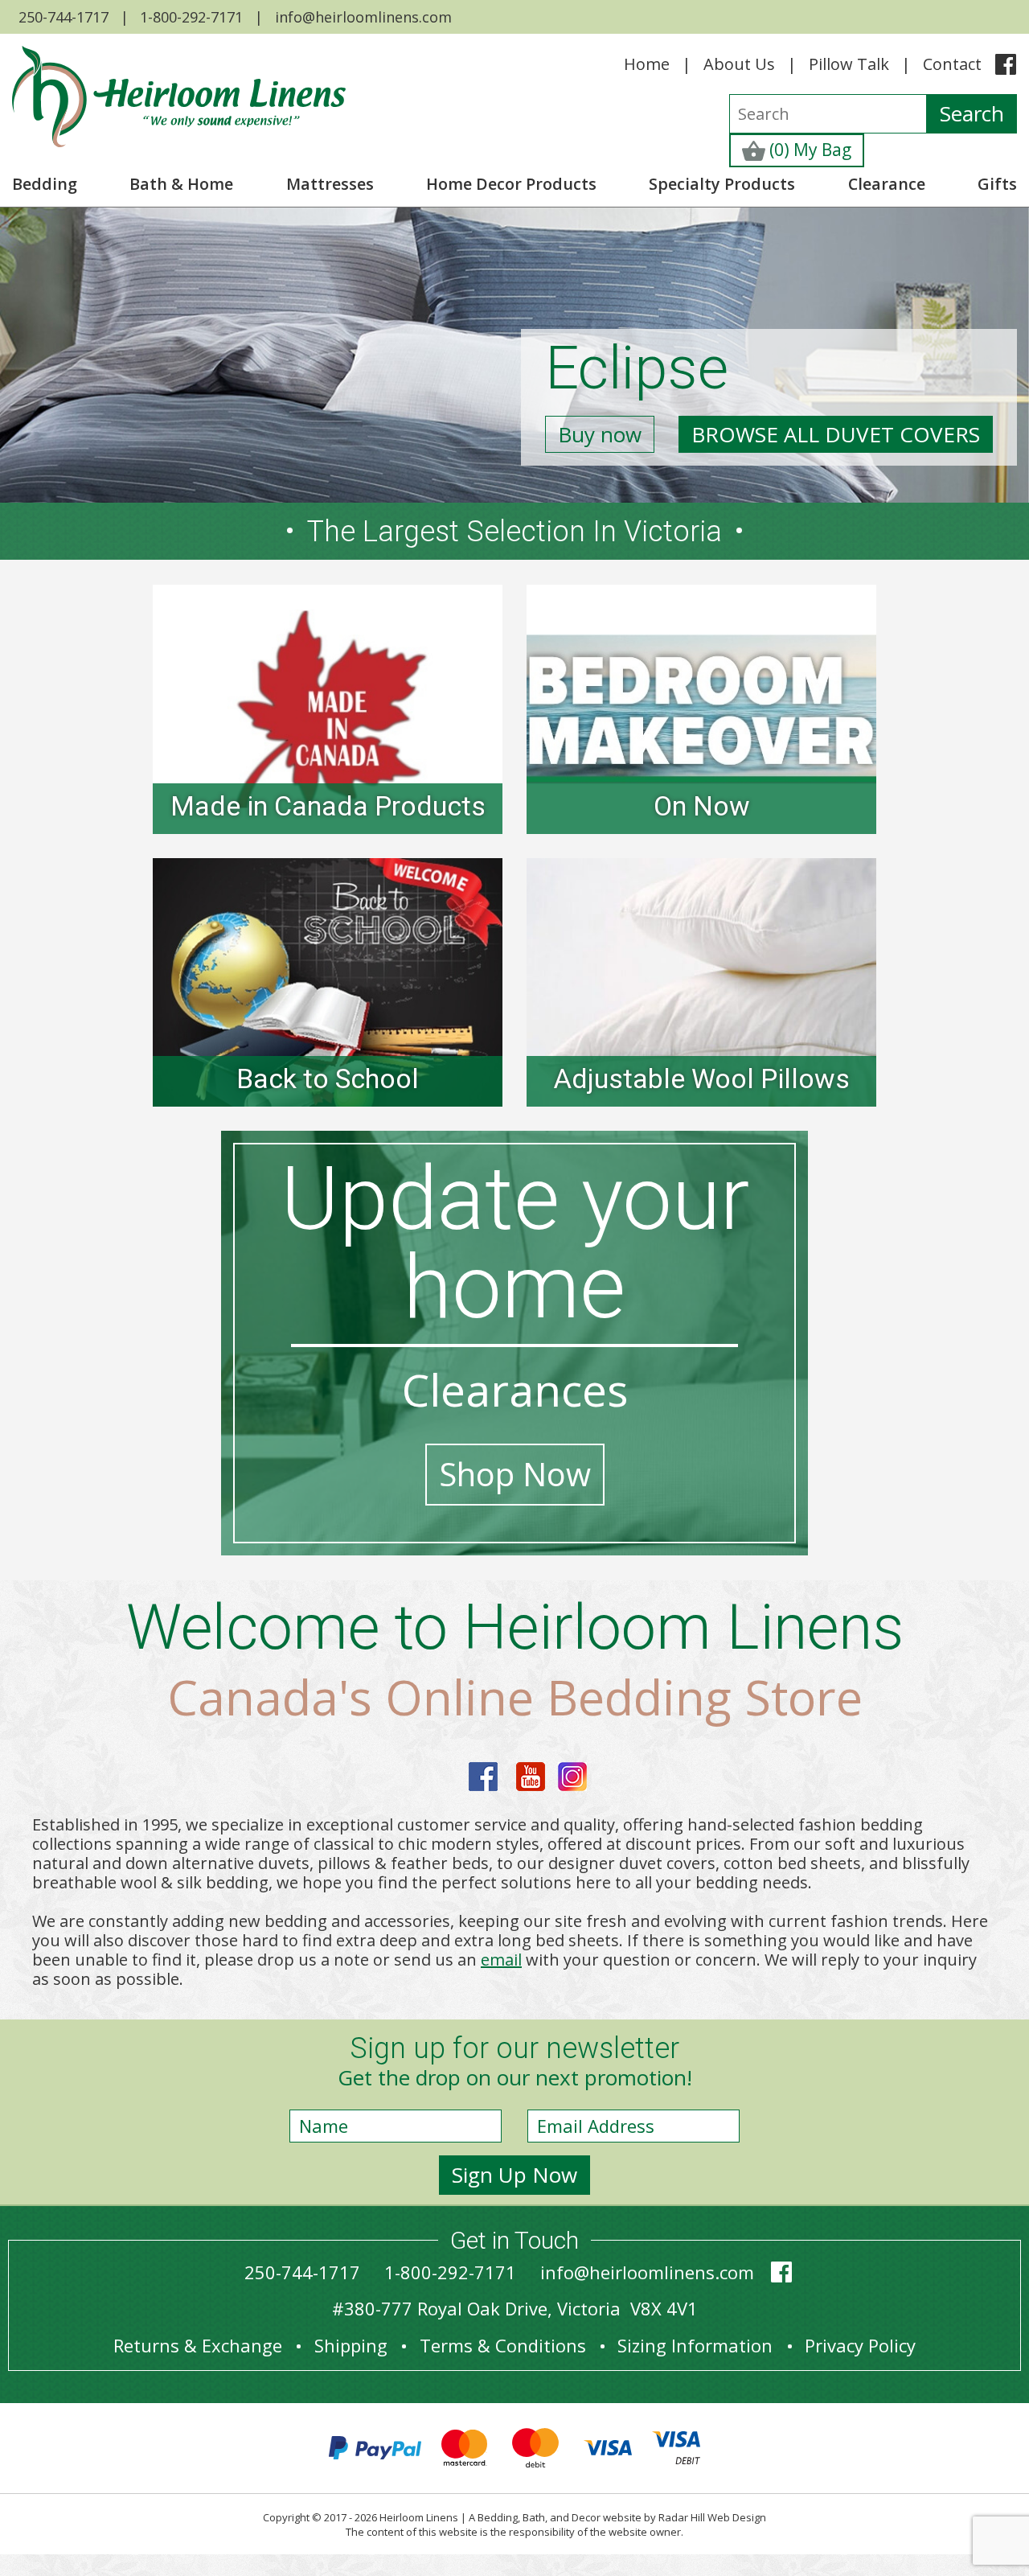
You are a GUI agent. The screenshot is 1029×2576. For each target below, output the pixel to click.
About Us (739, 64)
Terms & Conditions (503, 2345)
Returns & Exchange (198, 2345)
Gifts (997, 184)
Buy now (600, 434)
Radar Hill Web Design (712, 2517)
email (501, 1960)
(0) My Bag (808, 150)
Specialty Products (722, 184)
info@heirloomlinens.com (363, 17)
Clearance (887, 184)
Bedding (45, 184)
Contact (952, 64)
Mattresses (330, 184)
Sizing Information (695, 2345)
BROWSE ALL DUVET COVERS (836, 434)
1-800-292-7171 (191, 17)
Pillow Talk (849, 64)
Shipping (351, 2345)
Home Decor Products (511, 184)
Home (647, 64)
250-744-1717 (64, 17)
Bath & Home (181, 184)
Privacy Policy (860, 2345)
